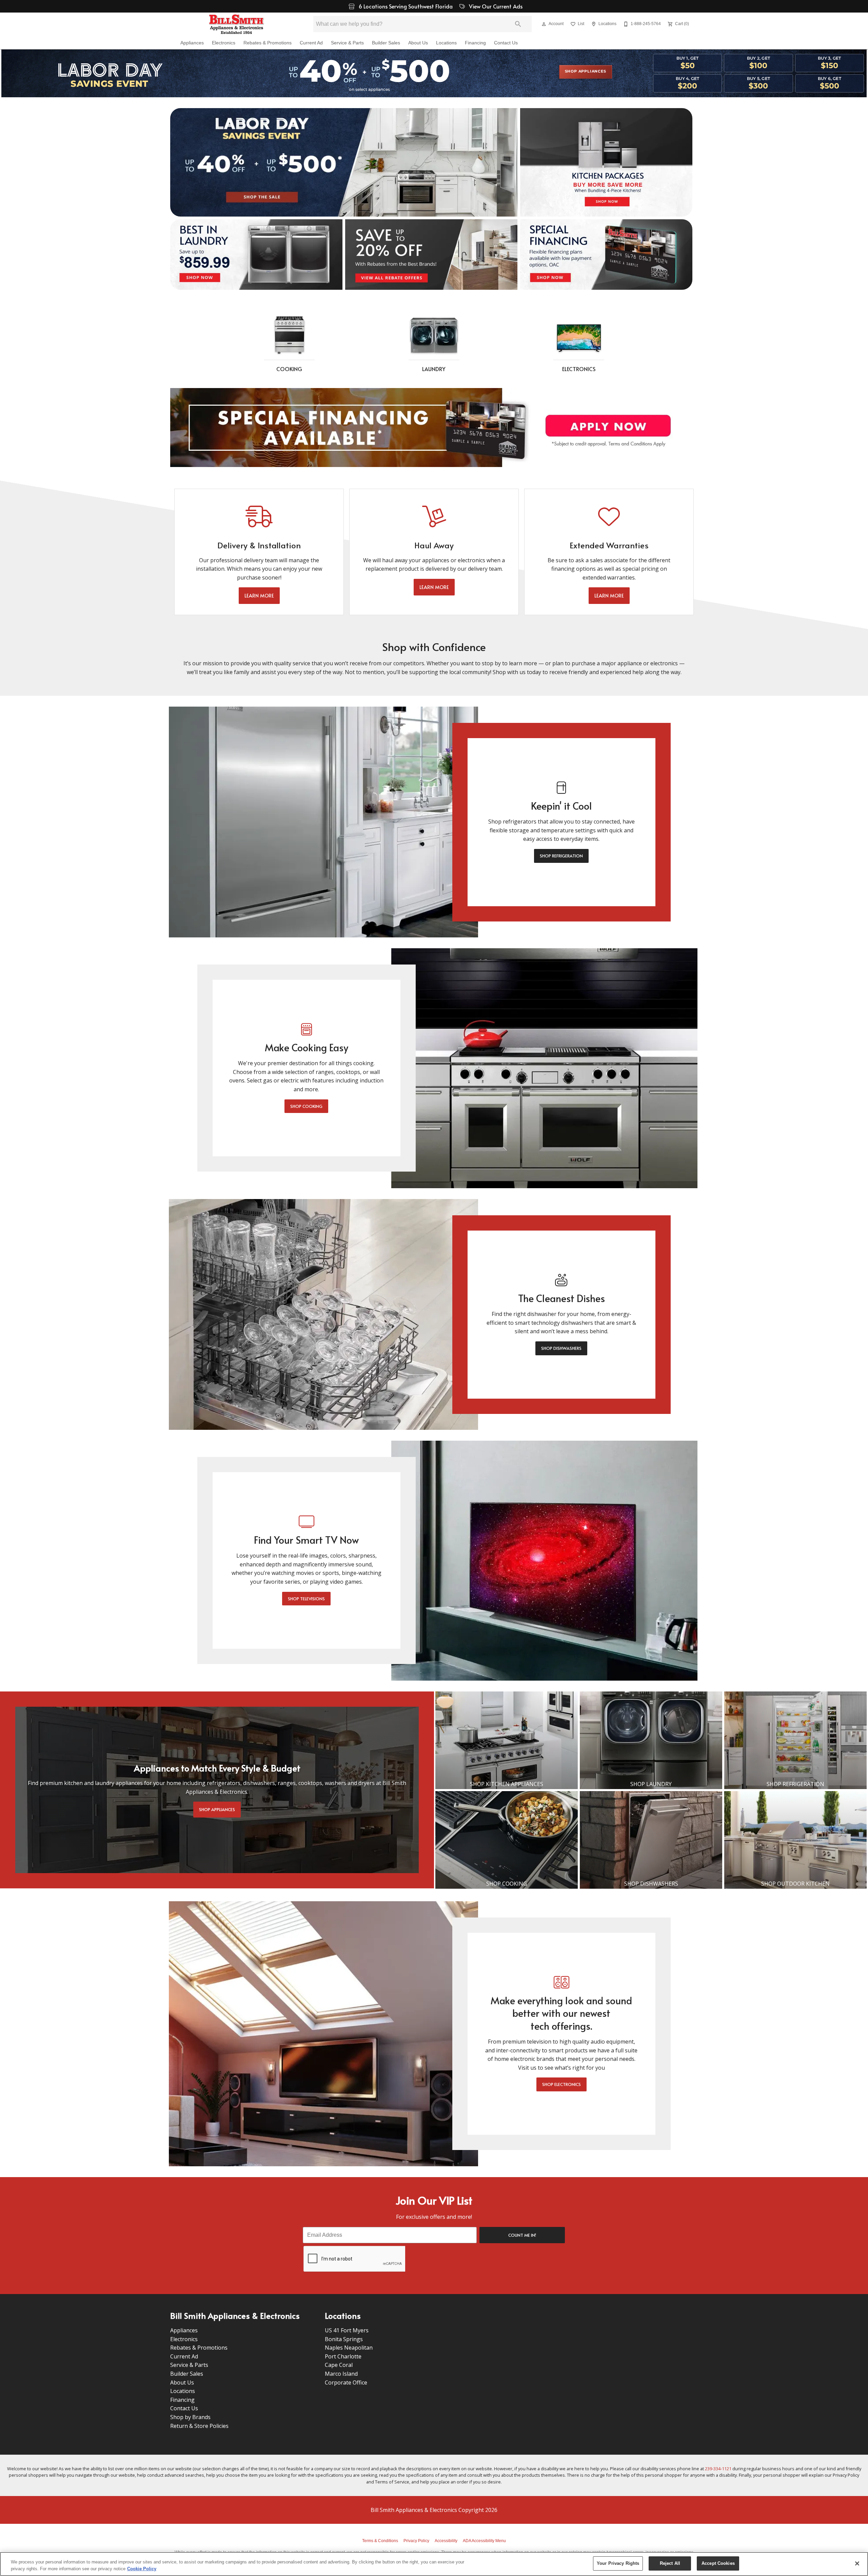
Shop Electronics (561, 2084)
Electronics (224, 43)
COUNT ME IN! (522, 2235)
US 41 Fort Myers (347, 2330)
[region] (434, 2564)
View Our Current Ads (495, 6)
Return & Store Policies (199, 2426)
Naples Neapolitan (349, 2348)
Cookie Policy (142, 2569)
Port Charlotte (343, 2356)
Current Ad (311, 43)
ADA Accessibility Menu (484, 2541)
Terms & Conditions (380, 2541)
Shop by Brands (190, 2417)
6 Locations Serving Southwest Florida (406, 6)
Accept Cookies (718, 2563)
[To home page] (236, 24)
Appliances (192, 43)
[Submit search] (518, 24)
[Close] (857, 2563)
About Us (418, 43)
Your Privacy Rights (618, 2563)
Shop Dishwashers (561, 1348)
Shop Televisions (306, 1599)
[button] (544, 24)
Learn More (259, 596)
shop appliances (586, 72)
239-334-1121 (718, 2469)
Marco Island (341, 2374)
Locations (446, 43)
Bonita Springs (344, 2339)
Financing (475, 43)
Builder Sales (386, 43)
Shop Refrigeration (561, 856)
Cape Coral (339, 2365)
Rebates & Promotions (268, 43)
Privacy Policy (416, 2541)
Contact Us (506, 43)
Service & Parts (347, 43)
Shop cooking (306, 1106)
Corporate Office (346, 2382)
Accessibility (446, 2541)
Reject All (670, 2563)
